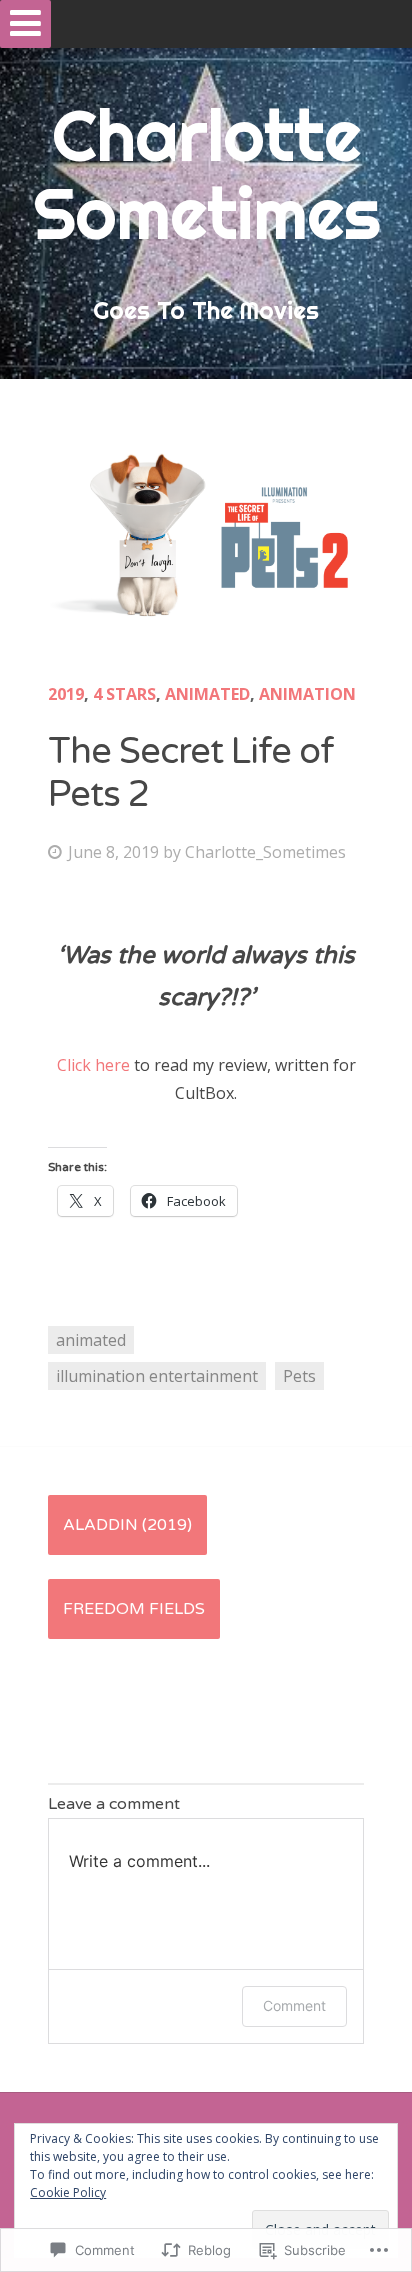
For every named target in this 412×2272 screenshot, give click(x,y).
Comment (294, 2005)
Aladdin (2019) (127, 1525)
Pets (299, 1376)
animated (207, 694)
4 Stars (124, 694)
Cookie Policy (68, 2192)
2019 (66, 694)
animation (307, 694)
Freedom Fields (134, 1609)
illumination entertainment (157, 1376)
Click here (93, 1065)
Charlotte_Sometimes (265, 852)
